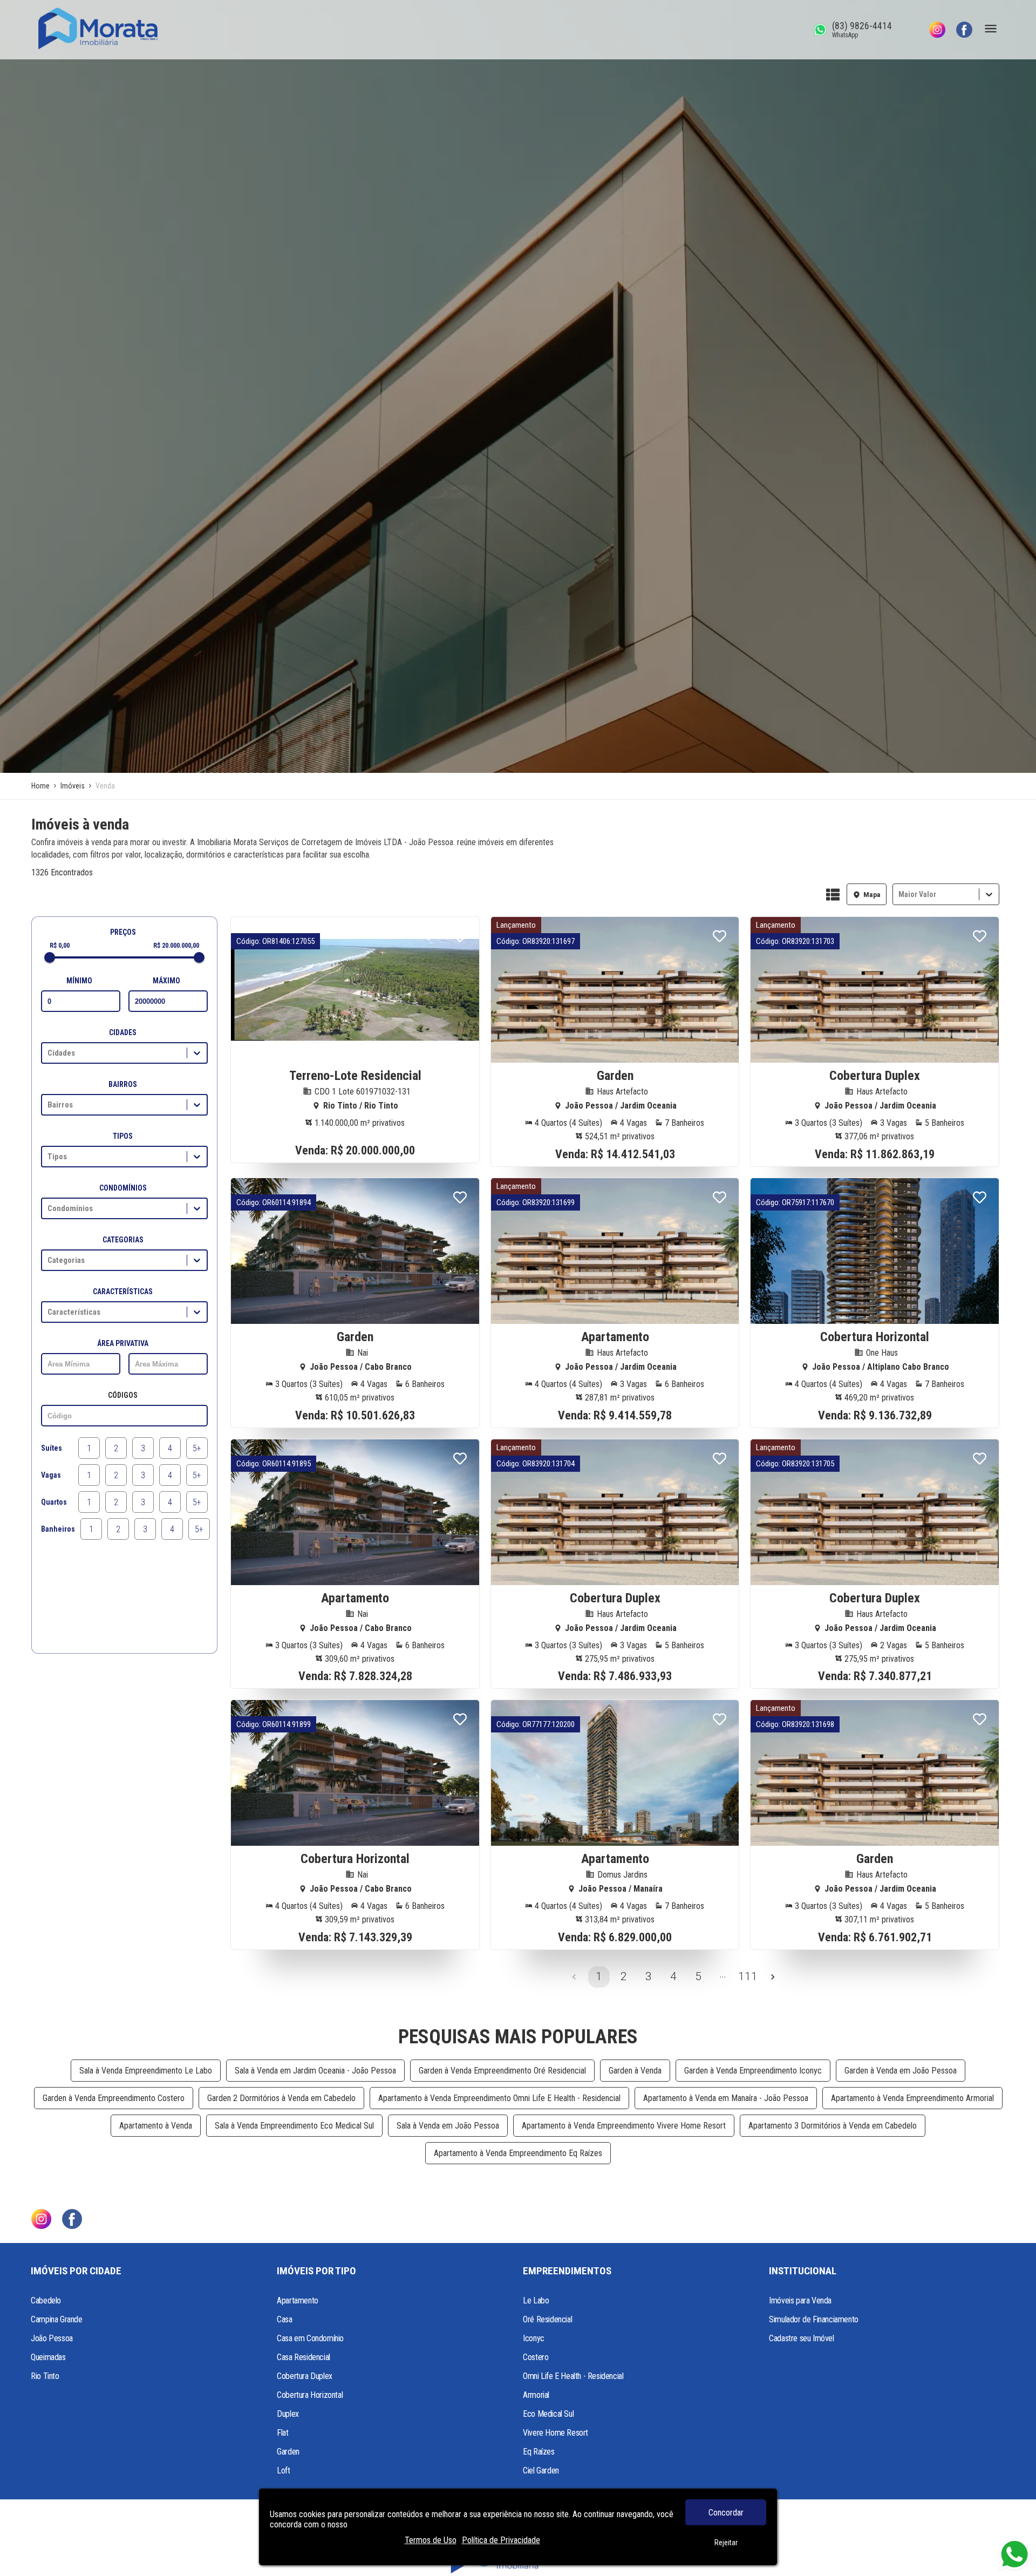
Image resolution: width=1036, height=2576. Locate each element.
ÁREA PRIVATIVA (123, 1343)
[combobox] (899, 895)
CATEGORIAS (123, 1240)
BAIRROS (123, 1084)
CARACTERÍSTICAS (123, 1292)
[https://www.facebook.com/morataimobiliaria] (964, 30)
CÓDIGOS (123, 1395)
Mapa (872, 895)
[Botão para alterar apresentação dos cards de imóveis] (833, 895)
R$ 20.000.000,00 (176, 946)
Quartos (54, 1502)
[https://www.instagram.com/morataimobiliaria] (937, 30)
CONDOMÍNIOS (123, 1188)
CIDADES (123, 1032)
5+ (197, 1448)
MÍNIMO (79, 981)
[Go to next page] (773, 1977)
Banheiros (58, 1529)
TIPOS (123, 1136)
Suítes (52, 1448)
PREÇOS (123, 932)
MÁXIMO (166, 981)
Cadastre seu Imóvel (801, 2338)
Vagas (51, 1475)
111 (748, 1976)
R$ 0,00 (60, 946)
